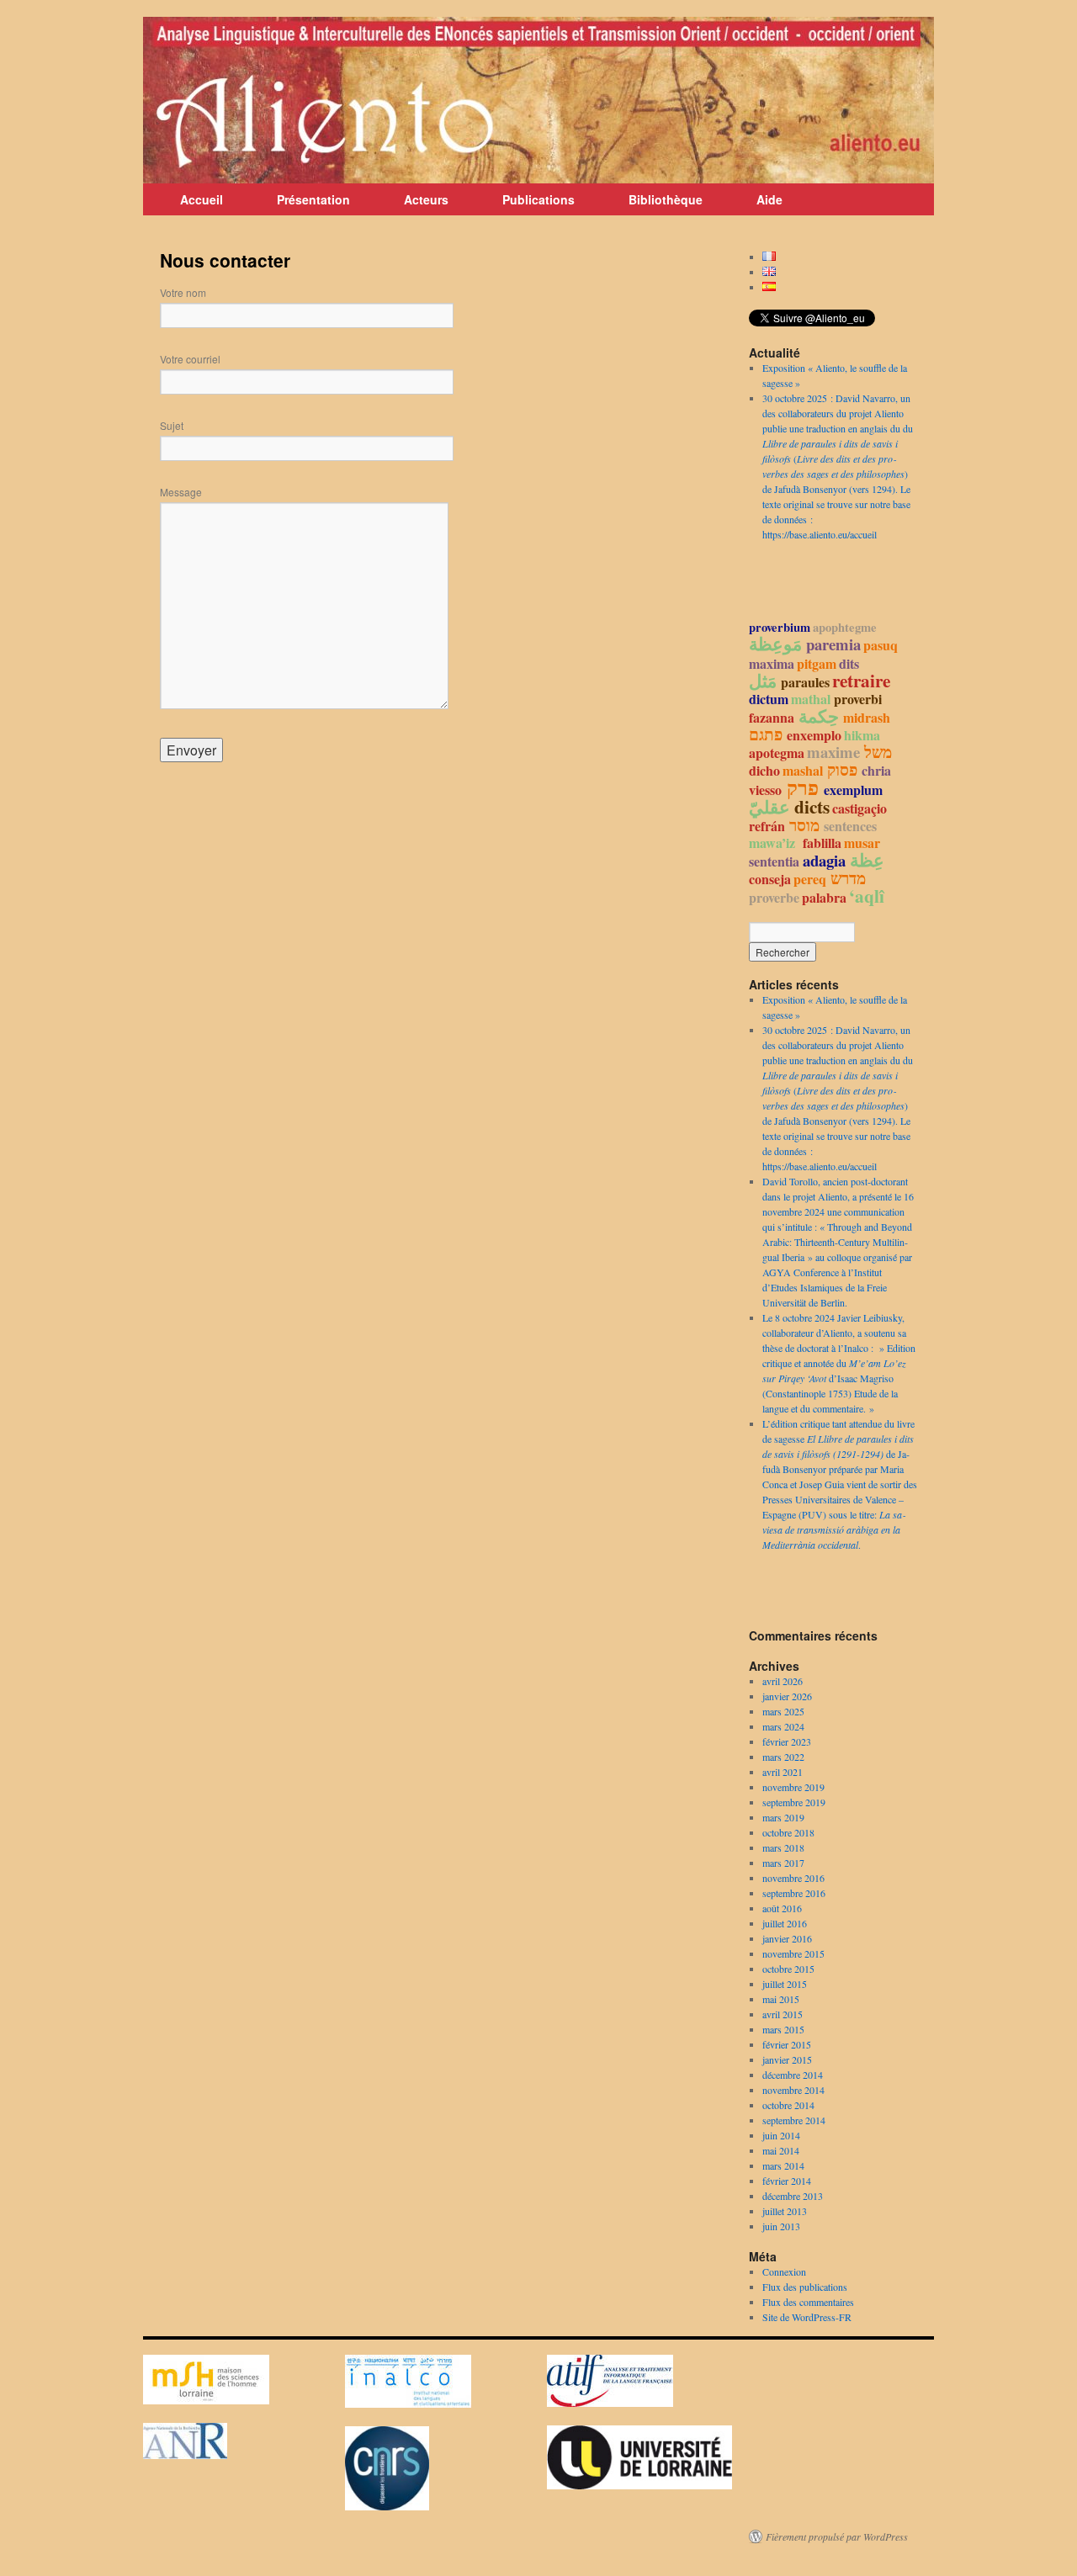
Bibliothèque (666, 199)
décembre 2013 (793, 2196)
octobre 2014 (788, 2105)
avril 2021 (783, 1772)
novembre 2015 (793, 1953)
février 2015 (787, 2044)
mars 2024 (783, 1726)
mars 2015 (783, 2029)
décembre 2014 (793, 2075)
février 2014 (787, 2181)
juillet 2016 (785, 1923)
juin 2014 (781, 2135)
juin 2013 (781, 2226)
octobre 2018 (788, 1832)
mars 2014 (783, 2165)
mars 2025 (783, 1711)
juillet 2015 (785, 1984)
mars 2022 (783, 1757)
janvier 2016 (787, 1938)
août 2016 (782, 1908)
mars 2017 (783, 1863)
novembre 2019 (793, 1787)
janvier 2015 (787, 2059)
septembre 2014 (794, 2120)
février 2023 (787, 1741)
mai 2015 (781, 1999)
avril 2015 (783, 2014)
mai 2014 (781, 2150)
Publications (538, 199)
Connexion (784, 2271)
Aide (769, 199)
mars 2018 (783, 1847)
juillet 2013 (785, 2211)
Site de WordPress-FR (807, 2317)
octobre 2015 (788, 1969)
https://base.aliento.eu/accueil (820, 534)
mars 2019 (783, 1817)
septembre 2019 (794, 1802)
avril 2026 (783, 1681)
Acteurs (426, 199)
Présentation (313, 199)
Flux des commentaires (808, 2302)
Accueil (202, 199)
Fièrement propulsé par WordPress (837, 2536)
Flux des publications (805, 2287)
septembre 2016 (794, 1893)
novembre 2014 (793, 2090)
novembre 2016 (793, 1878)
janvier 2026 (787, 1696)
